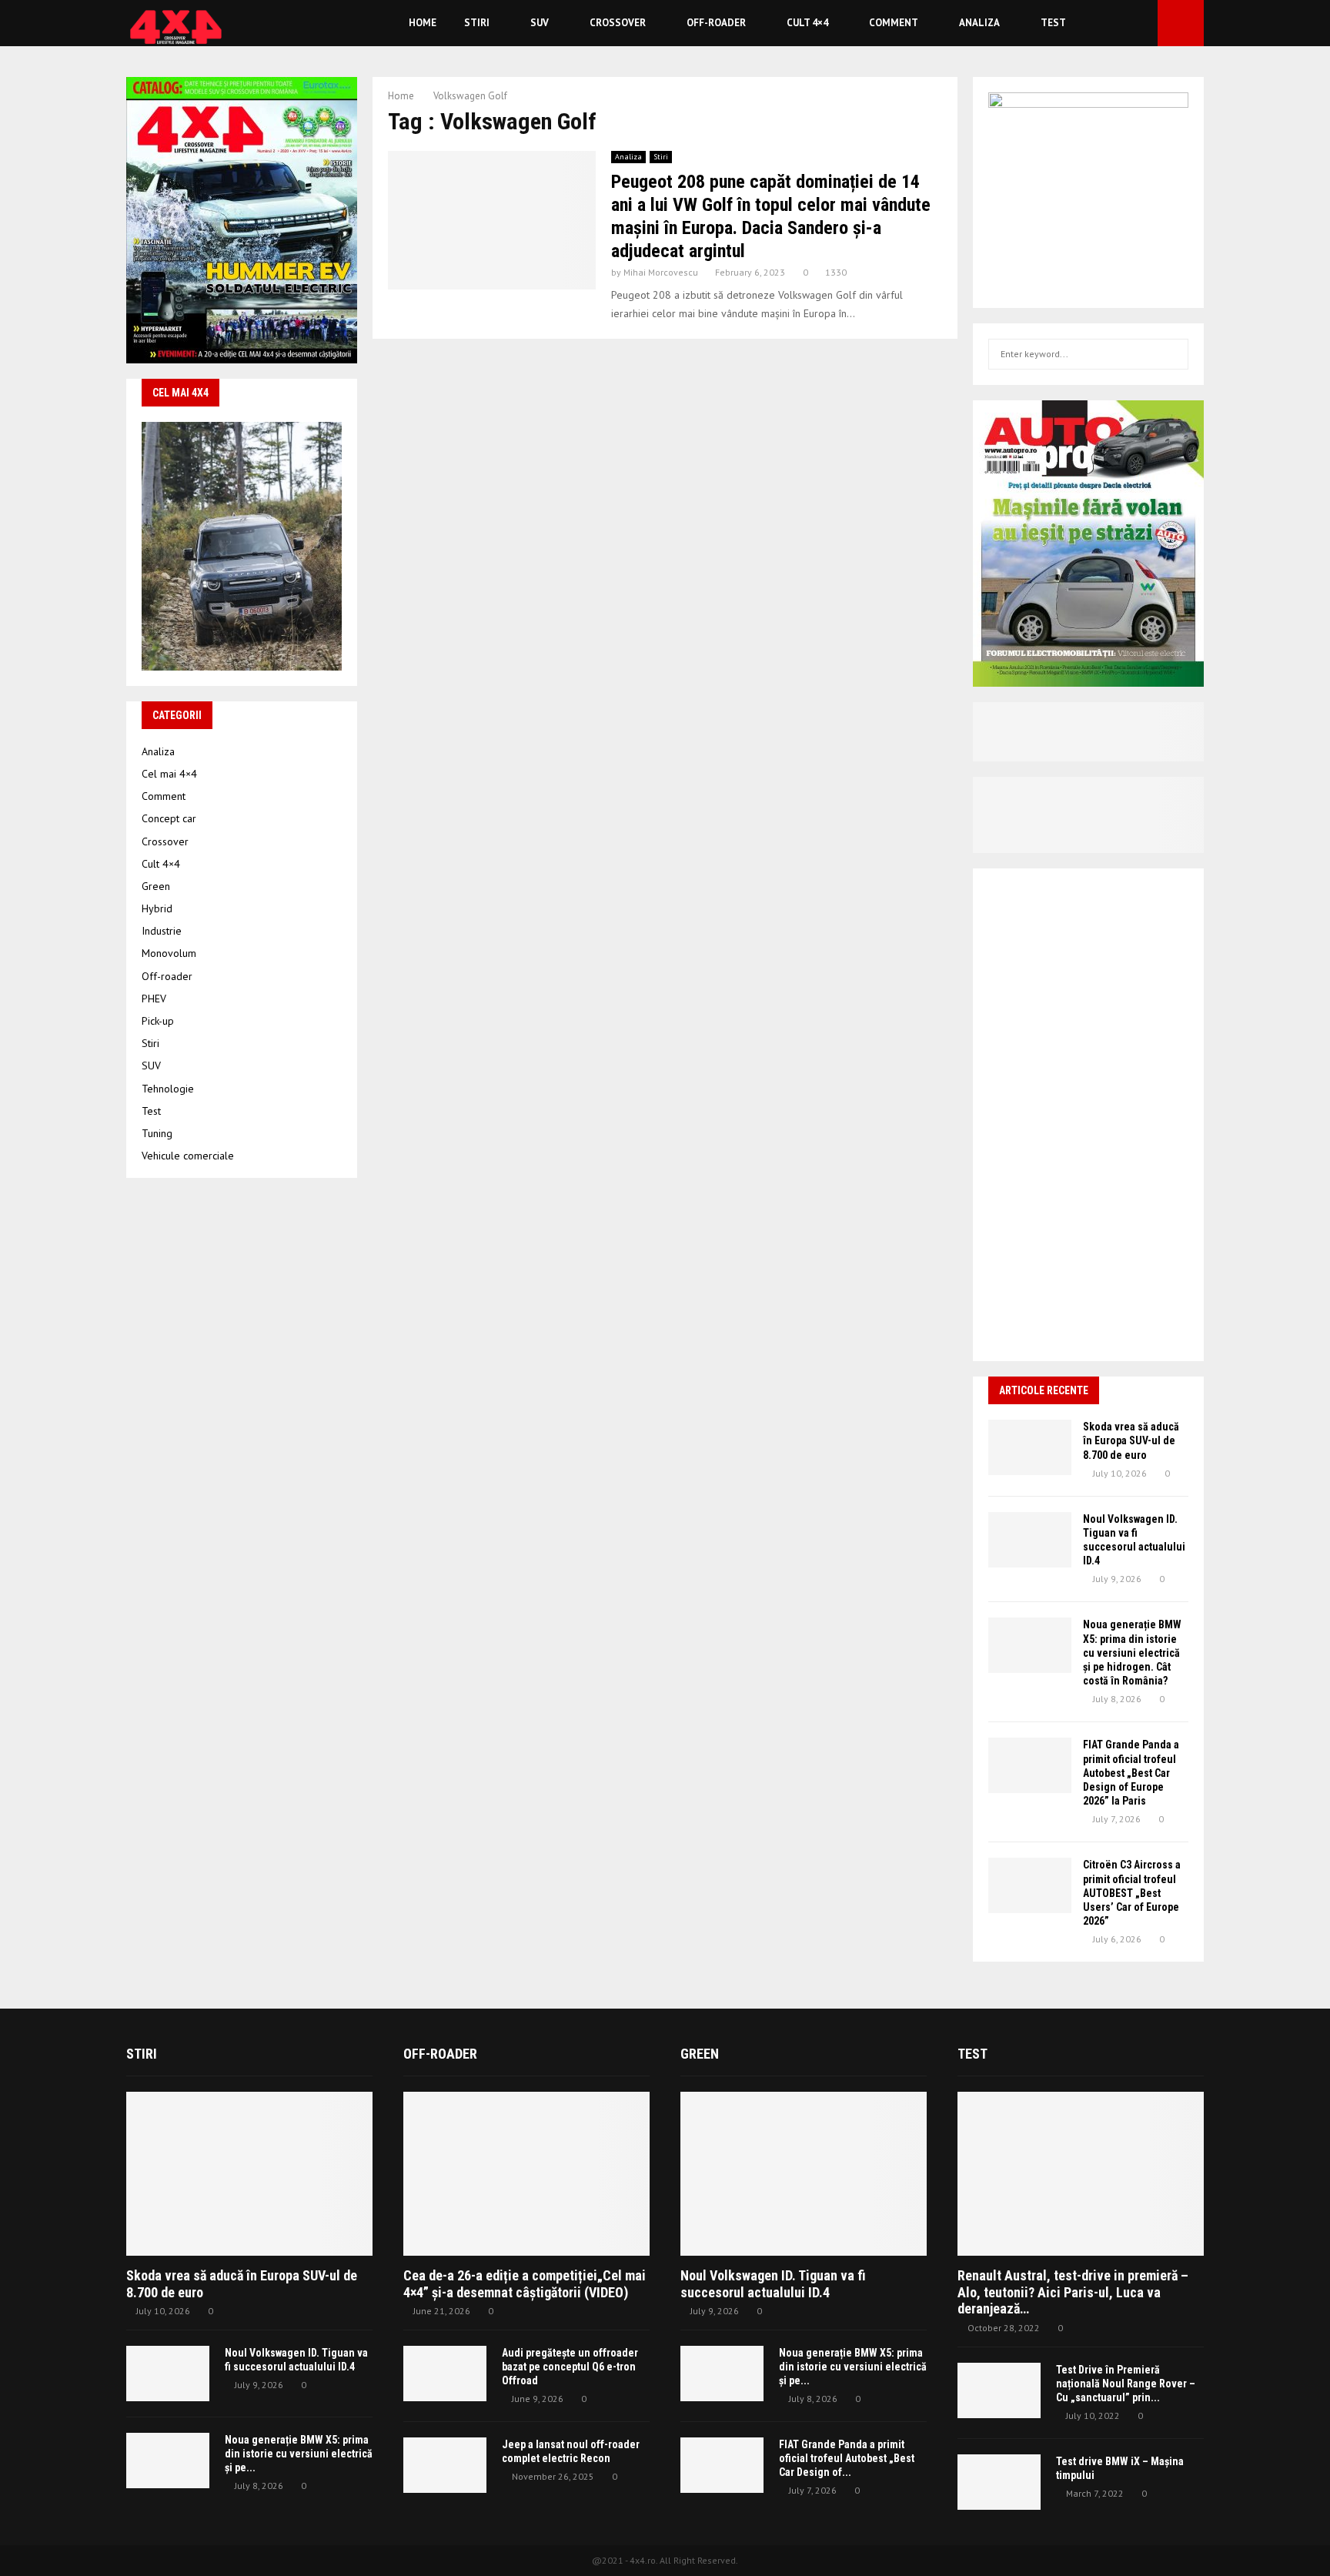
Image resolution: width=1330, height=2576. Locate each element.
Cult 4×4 (807, 23)
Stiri (477, 23)
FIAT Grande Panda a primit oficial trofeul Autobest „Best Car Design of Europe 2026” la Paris (1131, 1773)
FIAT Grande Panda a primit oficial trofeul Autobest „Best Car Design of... (847, 2458)
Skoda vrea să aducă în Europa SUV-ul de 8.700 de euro (1131, 1440)
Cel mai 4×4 (169, 774)
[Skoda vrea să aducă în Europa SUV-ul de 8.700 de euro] (1030, 1447)
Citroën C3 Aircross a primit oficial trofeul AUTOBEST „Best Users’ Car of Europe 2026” (1132, 1893)
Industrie (162, 931)
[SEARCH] (1173, 354)
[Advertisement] (1088, 1115)
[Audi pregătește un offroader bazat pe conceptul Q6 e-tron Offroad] (445, 2374)
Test (1053, 23)
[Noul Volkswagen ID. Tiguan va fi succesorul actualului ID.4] (1030, 1540)
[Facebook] (1124, 23)
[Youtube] (1141, 23)
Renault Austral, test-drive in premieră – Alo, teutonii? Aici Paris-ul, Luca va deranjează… (1073, 2292)
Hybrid (157, 908)
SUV (540, 23)
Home (423, 23)
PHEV (154, 999)
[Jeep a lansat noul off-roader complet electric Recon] (445, 2465)
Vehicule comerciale (188, 1156)
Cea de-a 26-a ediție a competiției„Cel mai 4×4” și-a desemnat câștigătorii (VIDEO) (525, 2284)
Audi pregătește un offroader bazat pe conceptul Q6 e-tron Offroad (570, 2367)
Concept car (169, 818)
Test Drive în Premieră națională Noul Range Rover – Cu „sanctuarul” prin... (1126, 2384)
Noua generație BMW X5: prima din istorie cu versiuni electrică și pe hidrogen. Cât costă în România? (1132, 1653)
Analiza (979, 23)
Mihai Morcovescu (661, 272)
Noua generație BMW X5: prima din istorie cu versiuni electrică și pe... (299, 2454)
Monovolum (169, 953)
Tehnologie (168, 1089)
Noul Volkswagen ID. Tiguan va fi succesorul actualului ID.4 (773, 2284)
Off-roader (716, 23)
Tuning (157, 1133)
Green (156, 886)
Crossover (618, 23)
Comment (894, 23)
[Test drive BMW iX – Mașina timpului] (999, 2482)
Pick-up (158, 1021)
